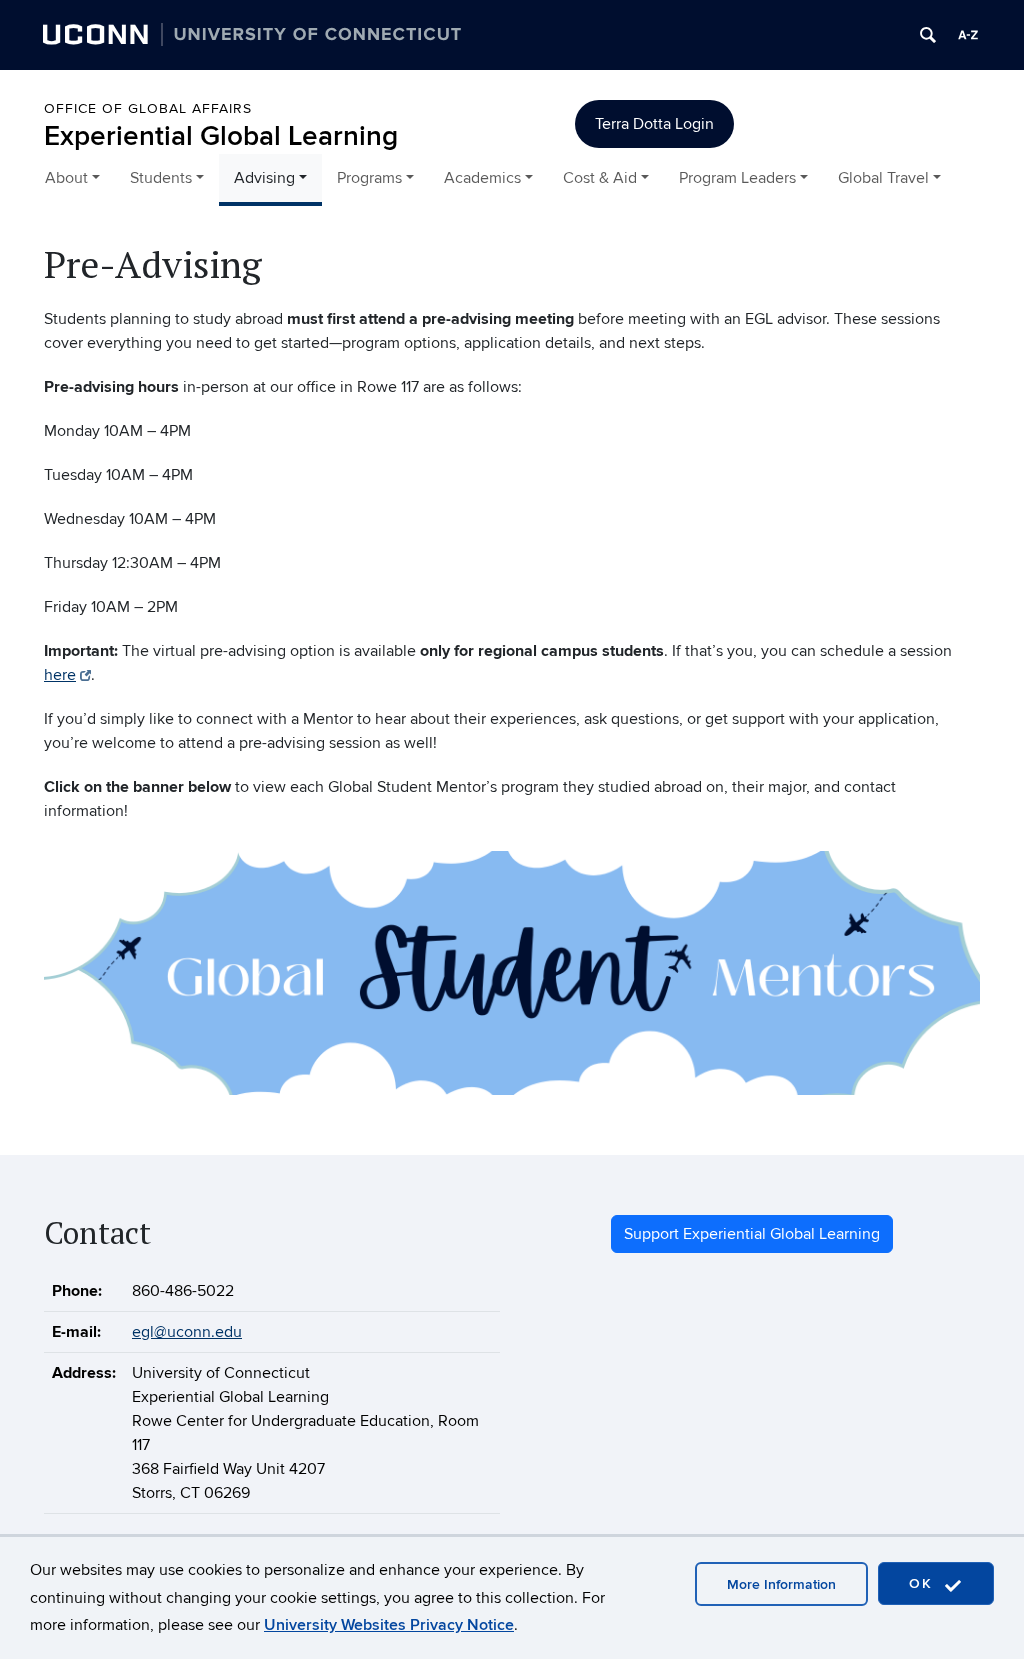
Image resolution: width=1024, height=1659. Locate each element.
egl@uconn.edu (187, 1332)
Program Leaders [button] (737, 178)
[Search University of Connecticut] (928, 35)
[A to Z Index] (968, 35)
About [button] (66, 178)
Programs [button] (369, 178)
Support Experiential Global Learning (752, 1234)
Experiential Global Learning (221, 136)
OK (924, 1583)
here (60, 675)
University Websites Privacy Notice (389, 1625)
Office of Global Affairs (148, 108)
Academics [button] (482, 178)
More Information (781, 1584)
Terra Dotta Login (654, 124)
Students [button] (161, 178)
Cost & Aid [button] (600, 178)
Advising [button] (264, 178)
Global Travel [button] (883, 178)
